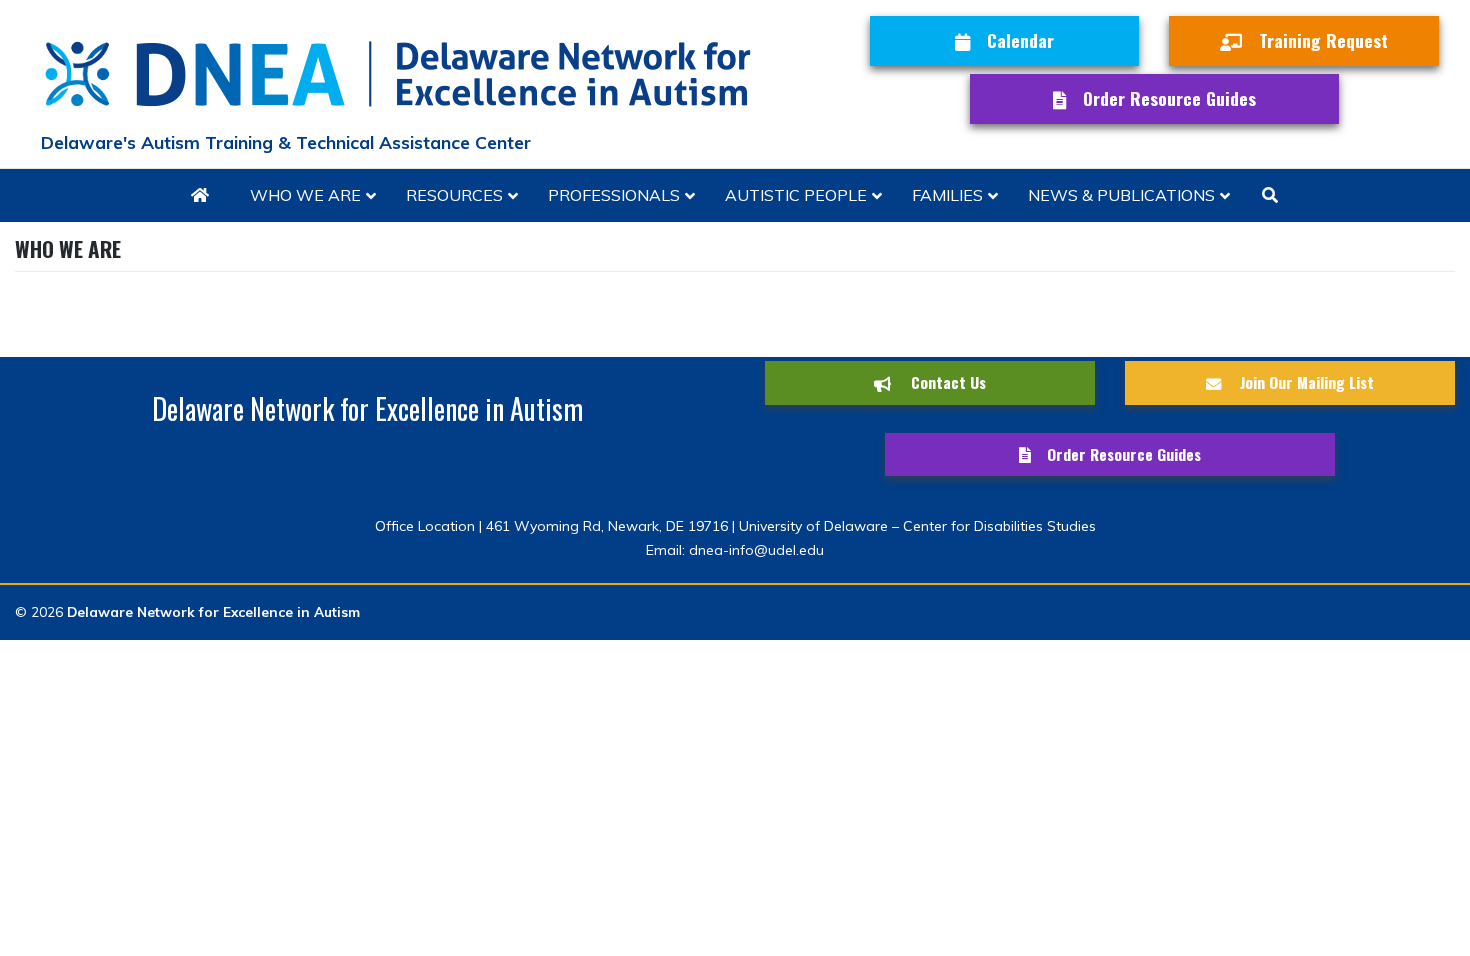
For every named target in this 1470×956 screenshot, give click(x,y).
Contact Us (946, 382)
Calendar (1020, 40)
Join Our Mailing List (1305, 382)
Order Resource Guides (1169, 98)
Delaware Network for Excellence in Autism (213, 611)
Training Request (1323, 40)
